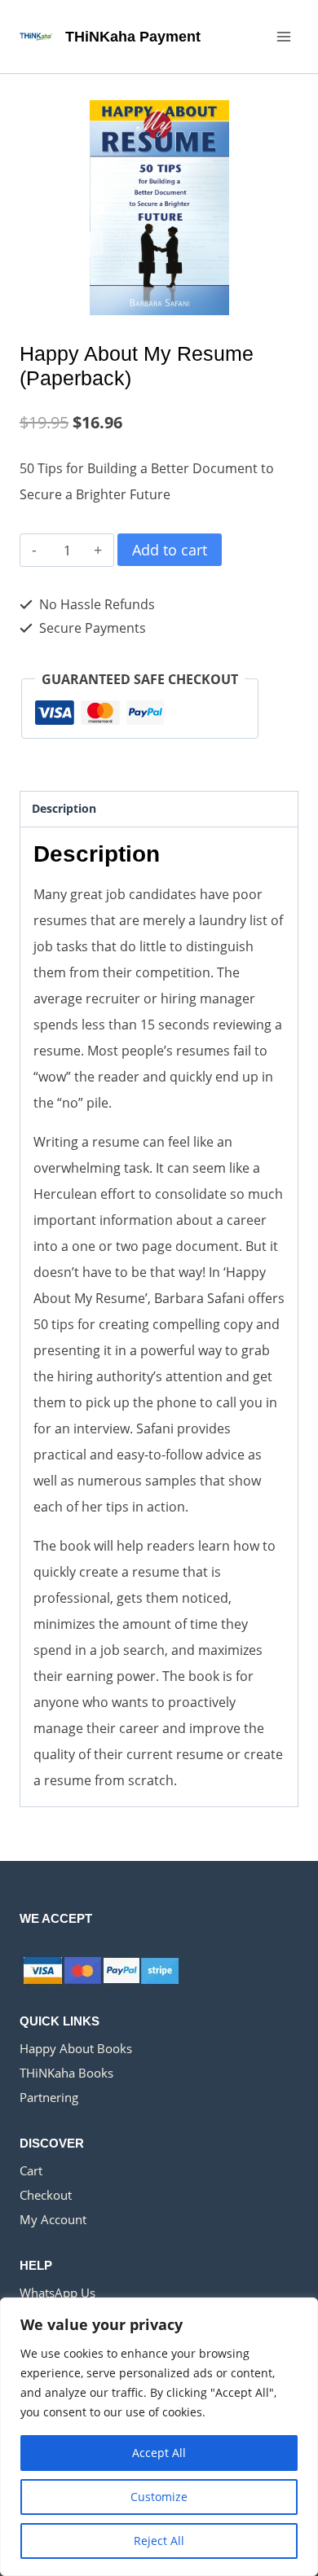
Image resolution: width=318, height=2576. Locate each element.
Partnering (49, 2097)
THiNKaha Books (66, 2073)
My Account (53, 2219)
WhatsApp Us (57, 2293)
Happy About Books (76, 2048)
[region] (159, 2437)
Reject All (159, 2541)
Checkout (46, 2195)
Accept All (159, 2453)
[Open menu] (283, 36)
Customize (159, 2497)
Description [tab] (64, 808)
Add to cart (170, 550)
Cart (31, 2170)
